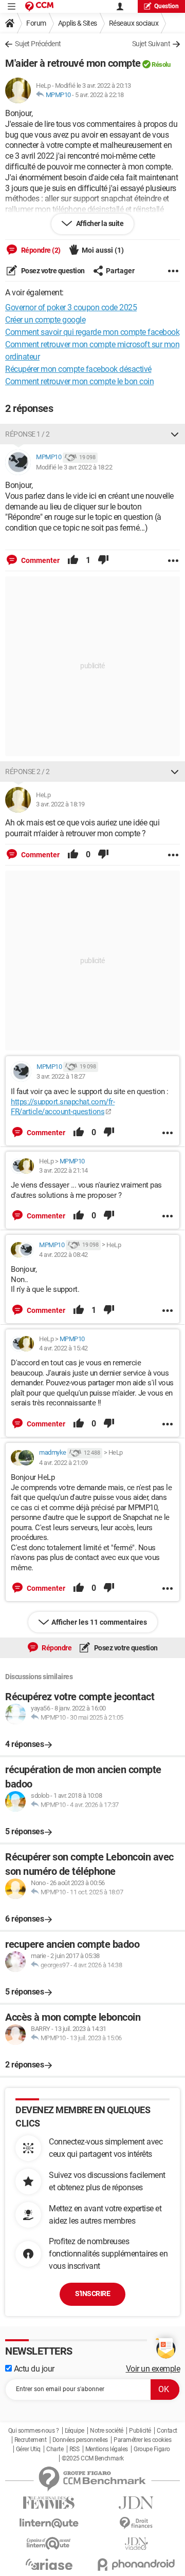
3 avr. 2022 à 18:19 (60, 804)
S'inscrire (92, 2293)
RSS (75, 2449)
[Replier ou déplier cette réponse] (175, 434)
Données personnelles (80, 2440)
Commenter (40, 560)
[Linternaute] (49, 2523)
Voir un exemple (153, 2369)
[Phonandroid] (136, 2564)
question (166, 6)
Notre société (107, 2431)
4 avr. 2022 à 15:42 (63, 1348)
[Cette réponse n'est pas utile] (103, 560)
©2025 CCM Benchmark (93, 2458)
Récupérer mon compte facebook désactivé (78, 369)
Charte (55, 2449)
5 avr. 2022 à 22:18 (99, 95)
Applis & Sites (78, 23)
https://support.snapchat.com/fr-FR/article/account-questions (63, 1107)
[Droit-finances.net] (136, 2523)
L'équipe (75, 2431)
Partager (120, 271)
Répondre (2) (40, 250)
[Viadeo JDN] (136, 2544)
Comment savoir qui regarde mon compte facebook (92, 332)
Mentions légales (107, 2449)
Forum (36, 23)
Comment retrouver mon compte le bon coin (79, 381)
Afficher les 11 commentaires (99, 1622)
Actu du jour (33, 2369)
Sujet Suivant (151, 44)
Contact (167, 2431)
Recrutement (31, 2440)
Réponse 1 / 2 (27, 434)
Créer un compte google (45, 320)
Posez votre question (52, 271)
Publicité (140, 2431)
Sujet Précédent (38, 44)
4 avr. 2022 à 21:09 (63, 1463)
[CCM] (39, 6)
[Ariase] (49, 2564)
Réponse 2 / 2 (27, 772)
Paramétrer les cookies (142, 2440)
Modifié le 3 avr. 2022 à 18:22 (74, 467)
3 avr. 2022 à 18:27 (61, 1076)
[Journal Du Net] (136, 2503)
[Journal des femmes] (49, 2503)
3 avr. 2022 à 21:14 (63, 1170)
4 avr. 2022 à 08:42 (63, 1255)
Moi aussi (103, 250)
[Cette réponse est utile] (73, 560)
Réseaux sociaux (134, 23)
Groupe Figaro (152, 2449)
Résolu (161, 64)
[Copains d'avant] (49, 2543)
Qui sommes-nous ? (34, 2431)
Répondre (56, 1648)
